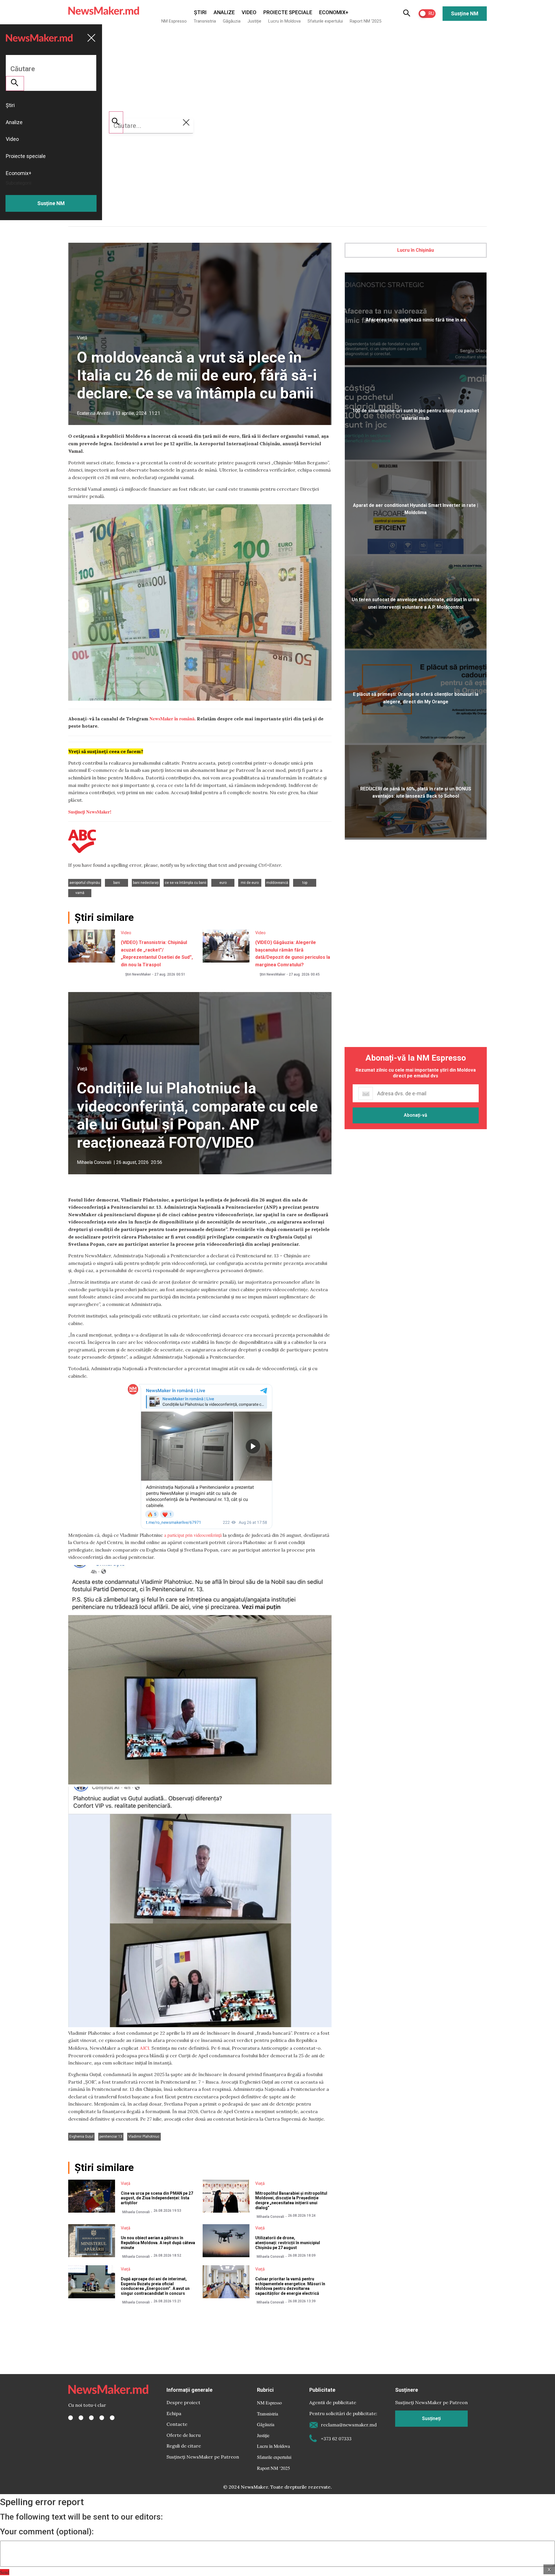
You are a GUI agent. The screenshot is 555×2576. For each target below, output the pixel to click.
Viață (82, 338)
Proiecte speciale (288, 12)
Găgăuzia (232, 21)
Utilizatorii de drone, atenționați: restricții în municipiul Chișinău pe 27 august (288, 2243)
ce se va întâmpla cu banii (186, 883)
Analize (224, 12)
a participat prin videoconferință (193, 1535)
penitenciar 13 (111, 2137)
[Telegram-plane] (112, 2418)
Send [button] (5, 2572)
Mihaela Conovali (94, 1162)
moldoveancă (277, 883)
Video (249, 12)
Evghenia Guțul (81, 2137)
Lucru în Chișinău (416, 250)
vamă (80, 893)
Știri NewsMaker (138, 974)
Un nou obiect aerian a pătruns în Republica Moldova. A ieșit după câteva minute (158, 2243)
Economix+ (334, 12)
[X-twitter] (81, 2418)
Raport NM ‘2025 (366, 21)
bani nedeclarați (146, 883)
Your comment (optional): (47, 2532)
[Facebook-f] (71, 2418)
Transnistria (205, 21)
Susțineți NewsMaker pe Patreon (203, 2457)
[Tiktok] (102, 2418)
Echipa (174, 2413)
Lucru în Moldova (284, 21)
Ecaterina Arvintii (94, 413)
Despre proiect (183, 2402)
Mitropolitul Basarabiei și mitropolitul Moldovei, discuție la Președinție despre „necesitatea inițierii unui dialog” (291, 2200)
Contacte (177, 2424)
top (305, 883)
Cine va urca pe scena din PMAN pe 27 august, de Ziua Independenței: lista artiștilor (157, 2198)
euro (223, 883)
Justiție (254, 21)
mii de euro (250, 883)
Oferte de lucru (184, 2435)
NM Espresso (174, 21)
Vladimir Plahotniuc (144, 2137)
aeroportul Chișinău (85, 883)
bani (117, 883)
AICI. (145, 2048)
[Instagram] (91, 2418)
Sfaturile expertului (325, 21)
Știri (200, 12)
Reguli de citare (184, 2446)
